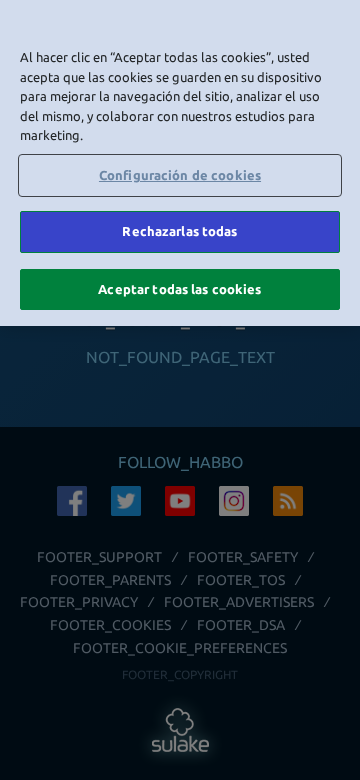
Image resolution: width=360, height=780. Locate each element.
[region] (180, 163)
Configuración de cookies (180, 175)
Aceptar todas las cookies (179, 289)
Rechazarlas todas (179, 231)
